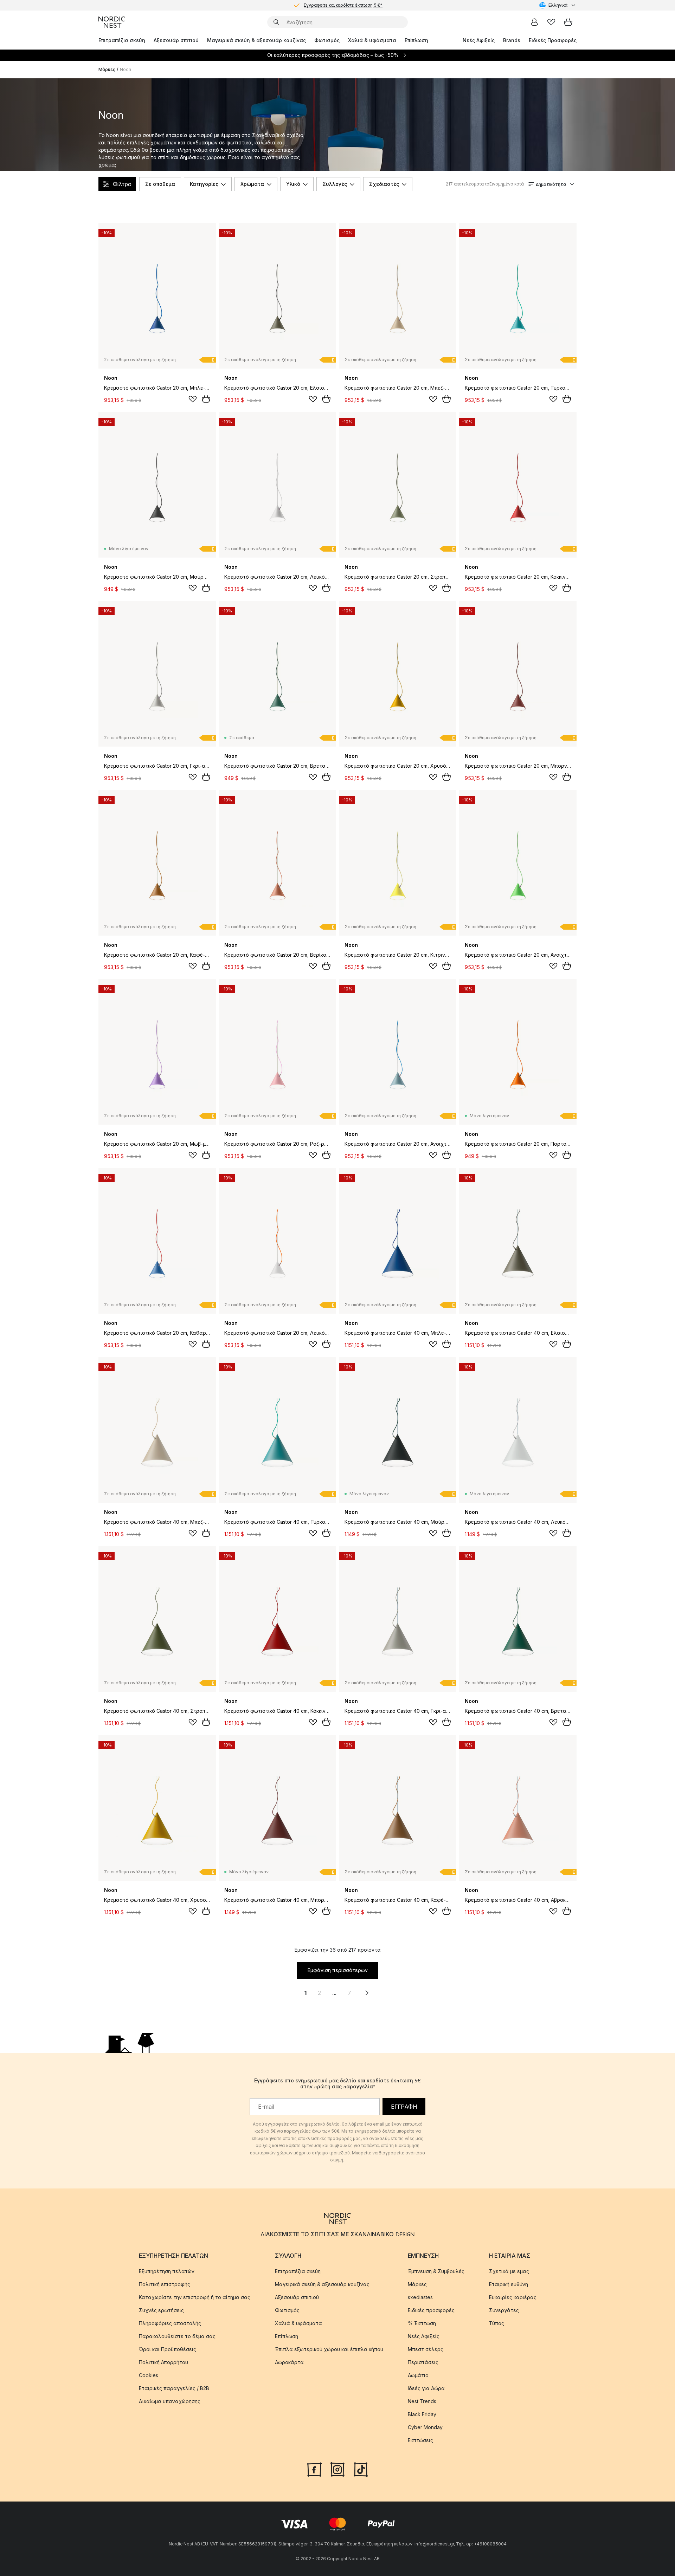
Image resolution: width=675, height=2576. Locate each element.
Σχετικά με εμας (509, 2271)
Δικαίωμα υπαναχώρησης (170, 2401)
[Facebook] (314, 2469)
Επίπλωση (416, 40)
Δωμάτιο (418, 2375)
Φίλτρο (122, 184)
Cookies (149, 2375)
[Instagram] (337, 2469)
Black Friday (422, 2414)
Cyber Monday (425, 2427)
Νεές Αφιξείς (479, 40)
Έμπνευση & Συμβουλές (436, 2271)
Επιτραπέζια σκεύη (122, 40)
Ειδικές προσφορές (431, 2310)
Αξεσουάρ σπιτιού (176, 40)
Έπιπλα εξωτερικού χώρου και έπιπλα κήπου (329, 2349)
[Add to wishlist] (193, 399)
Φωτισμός (327, 40)
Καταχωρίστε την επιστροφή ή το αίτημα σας (195, 2297)
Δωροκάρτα (289, 2362)
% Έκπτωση (422, 2323)
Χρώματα (252, 184)
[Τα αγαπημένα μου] (551, 22)
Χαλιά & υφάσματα (372, 40)
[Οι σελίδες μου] (534, 22)
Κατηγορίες (204, 184)
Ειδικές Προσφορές (553, 40)
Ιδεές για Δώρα (426, 2388)
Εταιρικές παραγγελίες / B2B (174, 2388)
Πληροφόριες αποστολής (170, 2323)
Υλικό (293, 184)
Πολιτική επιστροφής (165, 2284)
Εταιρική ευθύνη (509, 2284)
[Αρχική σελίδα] (112, 22)
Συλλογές (335, 184)
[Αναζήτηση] (276, 22)
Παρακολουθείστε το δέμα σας (177, 2336)
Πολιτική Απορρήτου (163, 2362)
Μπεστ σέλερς (426, 2349)
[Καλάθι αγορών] (568, 22)
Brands (512, 40)
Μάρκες (107, 69)
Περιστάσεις (423, 2362)
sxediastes (420, 2297)
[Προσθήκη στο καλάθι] (206, 399)
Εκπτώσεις (420, 2440)
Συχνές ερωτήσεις (161, 2310)
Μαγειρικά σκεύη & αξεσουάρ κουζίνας (256, 40)
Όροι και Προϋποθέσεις (168, 2349)
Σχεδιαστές (384, 184)
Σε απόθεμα (160, 184)
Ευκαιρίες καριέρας (513, 2297)
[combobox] (558, 5)
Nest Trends (422, 2401)
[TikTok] (361, 2469)
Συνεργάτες (504, 2310)
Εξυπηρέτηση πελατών (167, 2271)
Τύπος (497, 2323)
